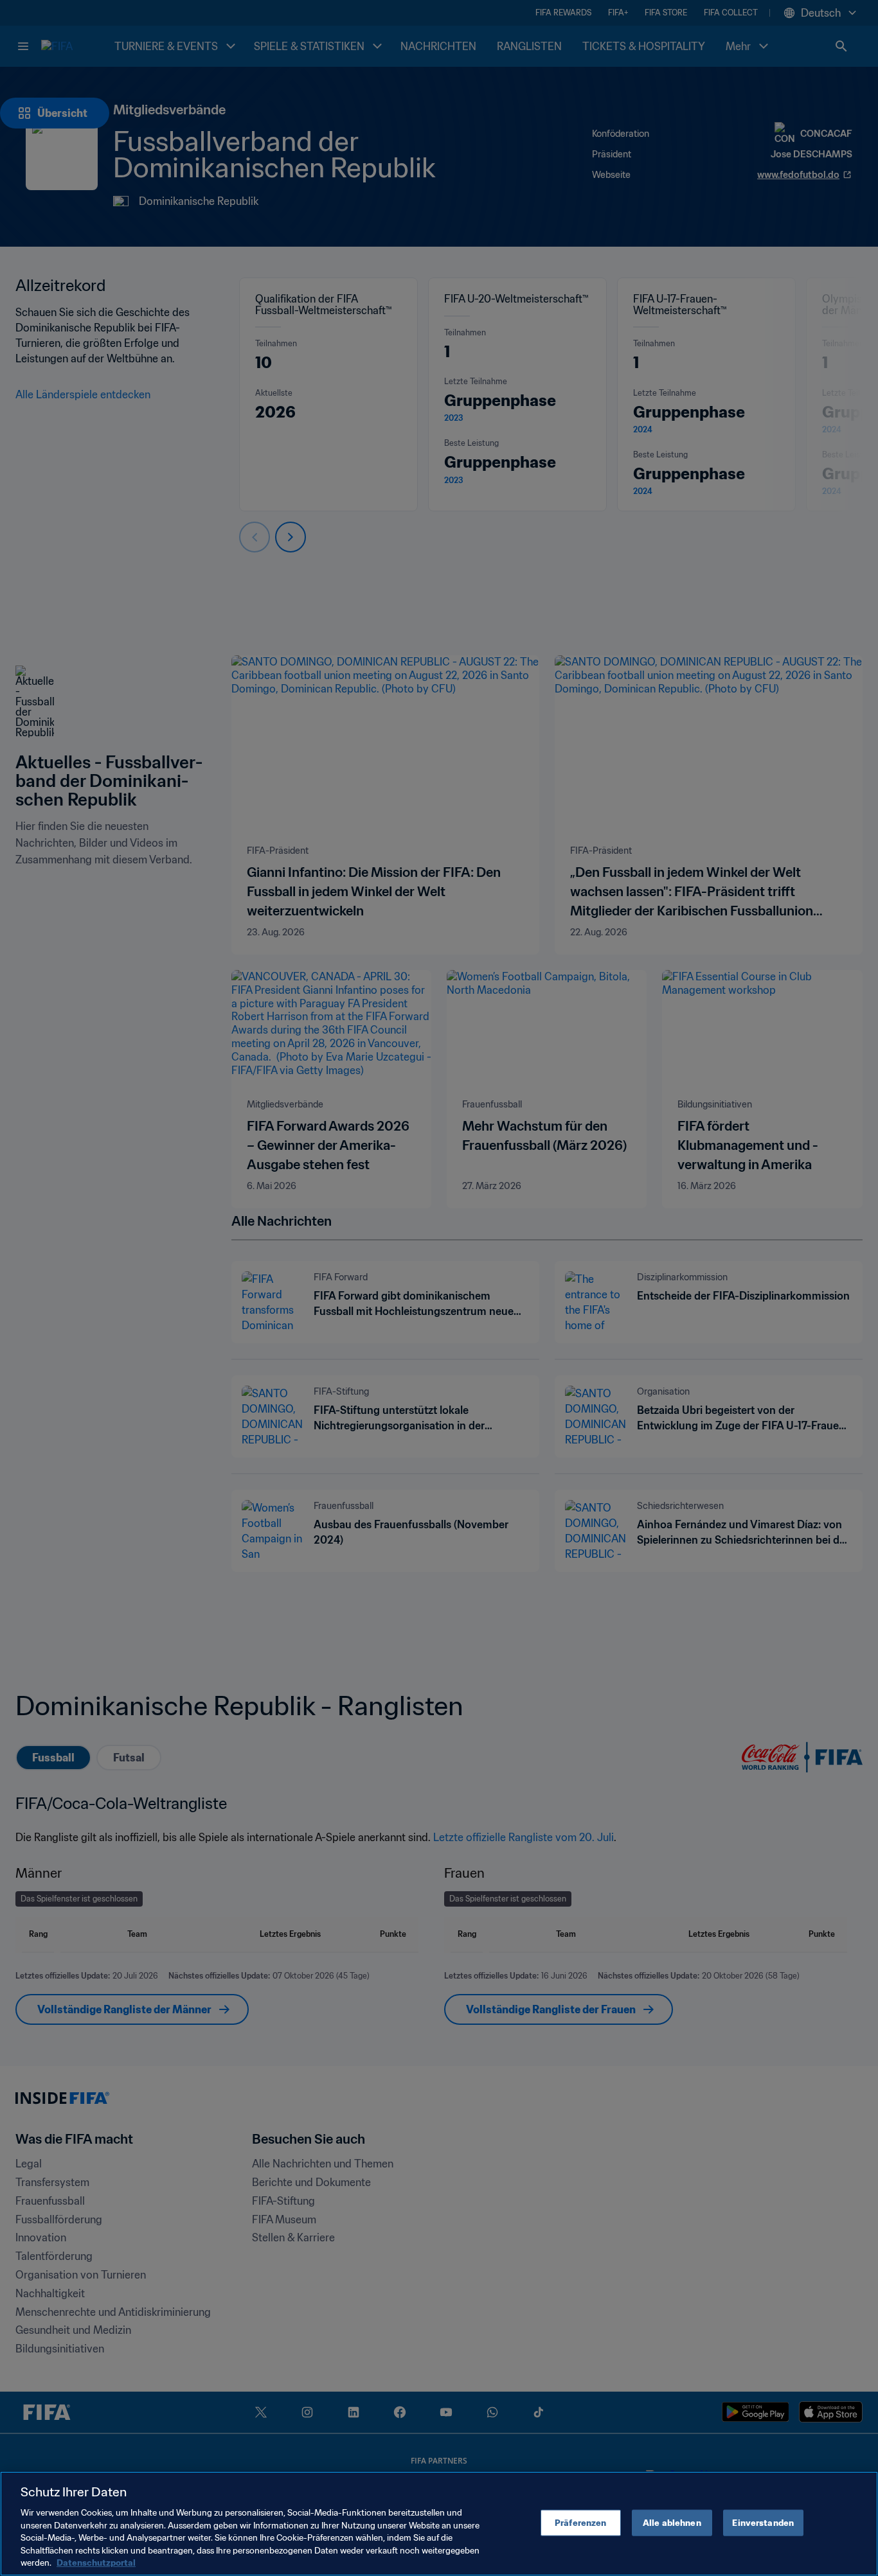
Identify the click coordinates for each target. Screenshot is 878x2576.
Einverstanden (763, 2522)
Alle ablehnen (672, 2522)
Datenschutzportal (96, 2563)
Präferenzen (580, 2522)
